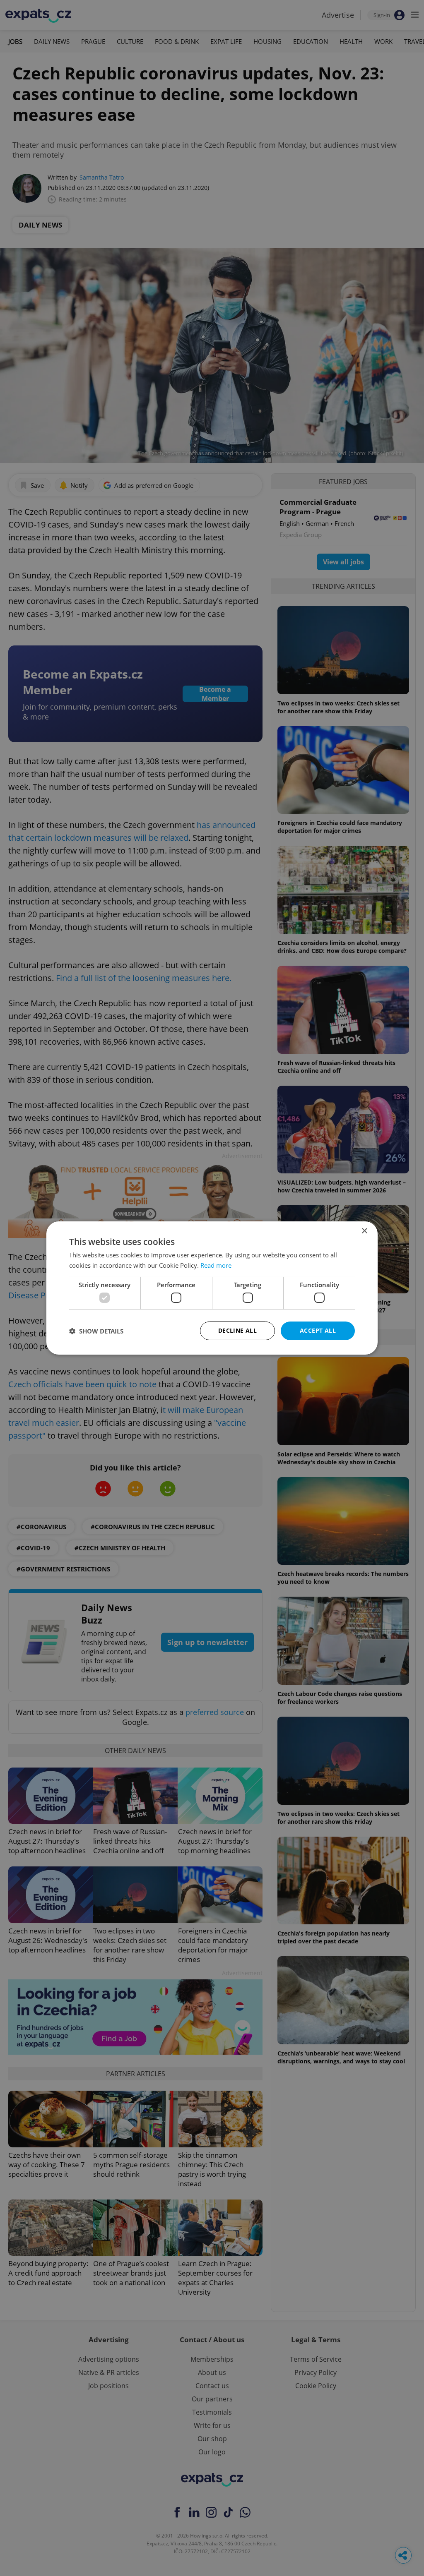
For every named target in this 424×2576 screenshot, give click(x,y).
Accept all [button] (318, 1330)
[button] (96, 1331)
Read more (216, 1265)
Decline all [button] (237, 1330)
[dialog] (212, 1288)
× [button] (364, 1231)
